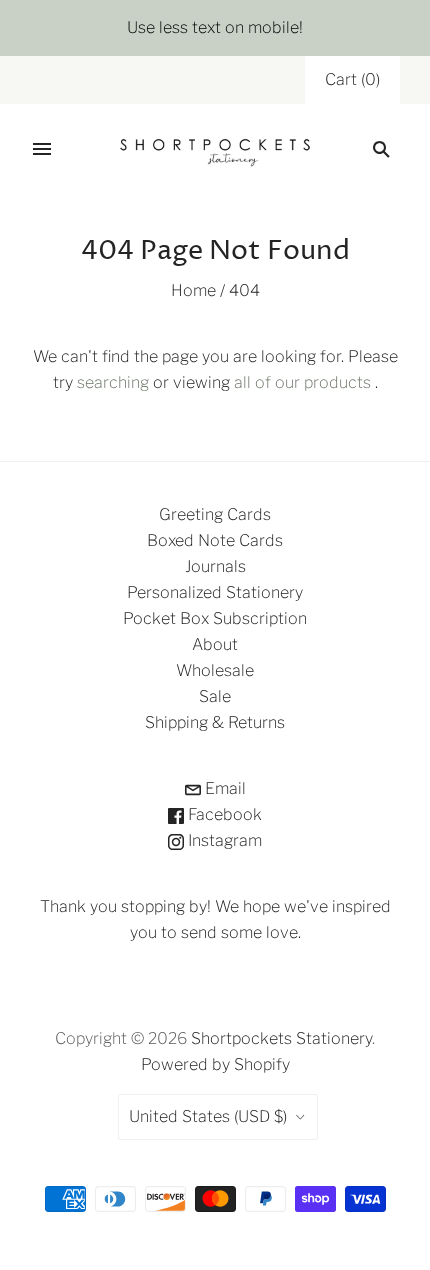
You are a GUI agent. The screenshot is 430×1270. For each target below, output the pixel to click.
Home (193, 290)
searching (113, 382)
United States (208, 1116)
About (215, 644)
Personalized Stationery (215, 592)
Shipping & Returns (215, 722)
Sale (215, 696)
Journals (215, 566)
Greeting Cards (215, 514)
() (352, 79)
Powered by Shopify (215, 1064)
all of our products (302, 382)
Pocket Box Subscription (215, 618)
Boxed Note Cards (215, 540)
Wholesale (215, 670)
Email (223, 788)
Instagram (223, 840)
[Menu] (42, 149)
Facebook (223, 814)
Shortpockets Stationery (281, 1038)
